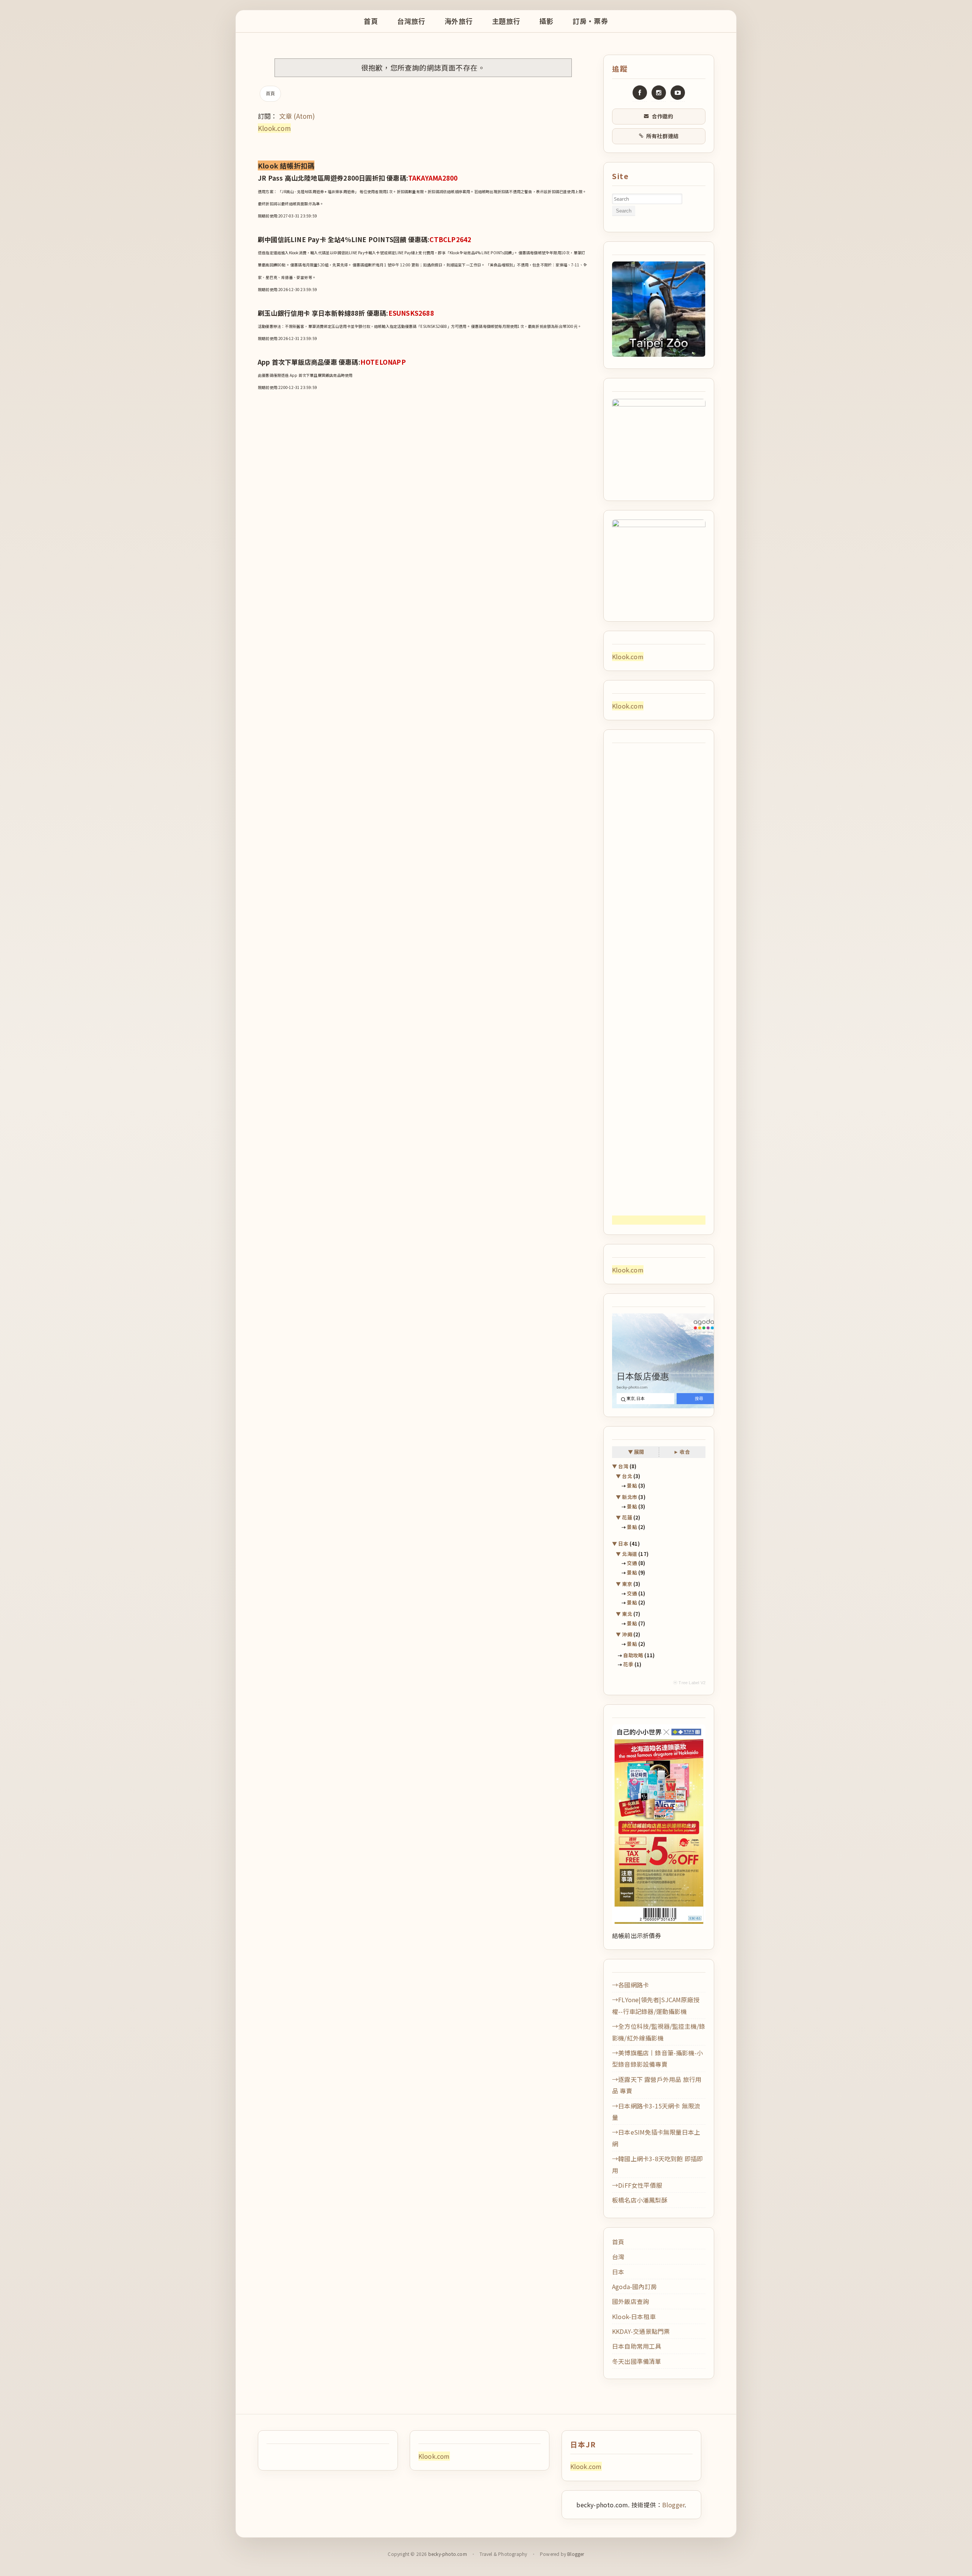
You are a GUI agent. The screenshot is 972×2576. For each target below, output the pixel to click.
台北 (627, 1476)
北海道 (630, 1554)
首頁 (371, 21)
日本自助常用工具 (637, 2346)
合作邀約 (663, 116)
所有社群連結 (662, 136)
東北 (627, 1614)
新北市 (630, 1497)
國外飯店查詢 (630, 2301)
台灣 (623, 1466)
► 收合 (682, 1452)
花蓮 (627, 1517)
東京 (627, 1584)
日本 (623, 1544)
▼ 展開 (636, 1452)
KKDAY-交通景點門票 (641, 2331)
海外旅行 (459, 21)
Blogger (673, 2505)
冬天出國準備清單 (637, 2361)
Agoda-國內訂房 (634, 2286)
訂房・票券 (590, 21)
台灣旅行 (411, 21)
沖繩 (627, 1634)
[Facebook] (640, 93)
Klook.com (274, 128)
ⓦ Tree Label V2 (689, 1683)
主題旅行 (506, 21)
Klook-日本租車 (634, 2316)
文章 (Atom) (297, 116)
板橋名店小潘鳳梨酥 (640, 2200)
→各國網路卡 (630, 1985)
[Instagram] (659, 93)
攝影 (547, 21)
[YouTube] (678, 93)
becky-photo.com (448, 2554)
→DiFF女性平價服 (637, 2185)
